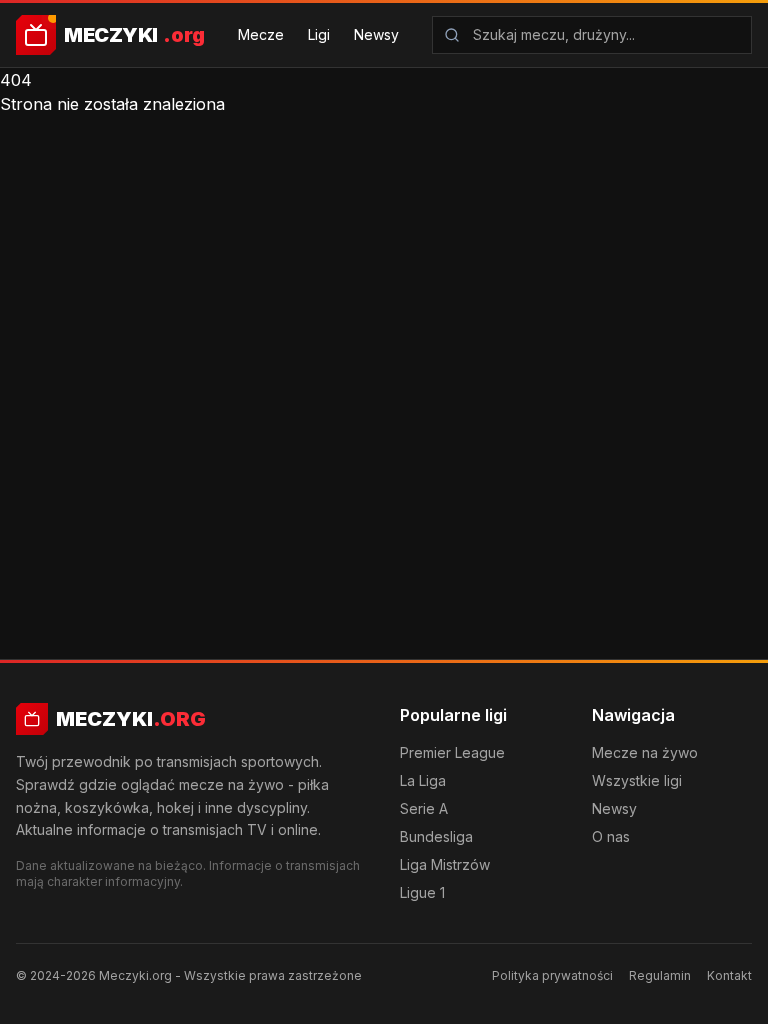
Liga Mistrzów (445, 864)
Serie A (424, 808)
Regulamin (660, 975)
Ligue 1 (422, 892)
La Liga (423, 780)
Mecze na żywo (645, 752)
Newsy (376, 34)
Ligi (319, 34)
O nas (611, 836)
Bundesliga (436, 836)
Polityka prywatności (552, 975)
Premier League (452, 752)
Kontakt (729, 975)
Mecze (261, 34)
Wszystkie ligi (637, 780)
